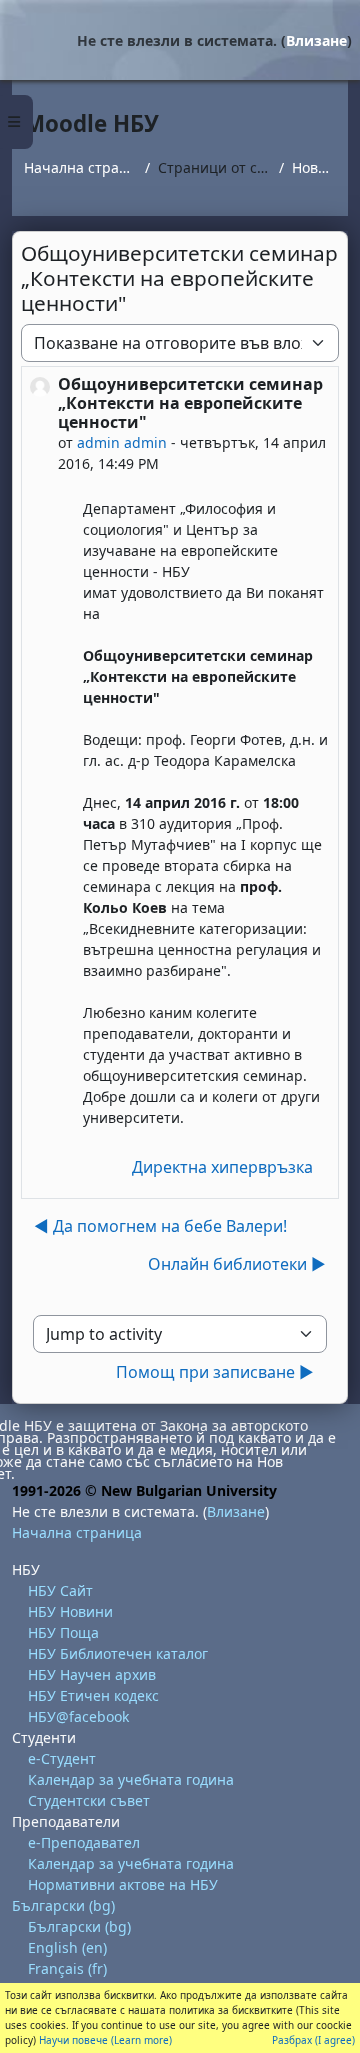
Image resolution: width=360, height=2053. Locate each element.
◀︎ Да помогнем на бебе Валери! (160, 1226)
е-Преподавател (84, 1842)
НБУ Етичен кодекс (93, 1695)
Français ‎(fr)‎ (67, 1968)
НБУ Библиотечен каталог (118, 1653)
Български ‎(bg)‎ (63, 1905)
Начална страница (80, 167)
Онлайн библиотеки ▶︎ (237, 1264)
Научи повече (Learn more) (105, 2040)
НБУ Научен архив (92, 1674)
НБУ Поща (63, 1632)
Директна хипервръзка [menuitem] (222, 1167)
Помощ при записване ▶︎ (215, 1372)
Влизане (316, 40)
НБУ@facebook (78, 1716)
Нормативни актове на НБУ (123, 1884)
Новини (314, 167)
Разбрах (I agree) (313, 2040)
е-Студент (62, 1758)
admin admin (122, 442)
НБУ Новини (70, 1611)
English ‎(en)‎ (67, 1947)
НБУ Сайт (60, 1590)
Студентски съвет (89, 1800)
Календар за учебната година (131, 1779)
